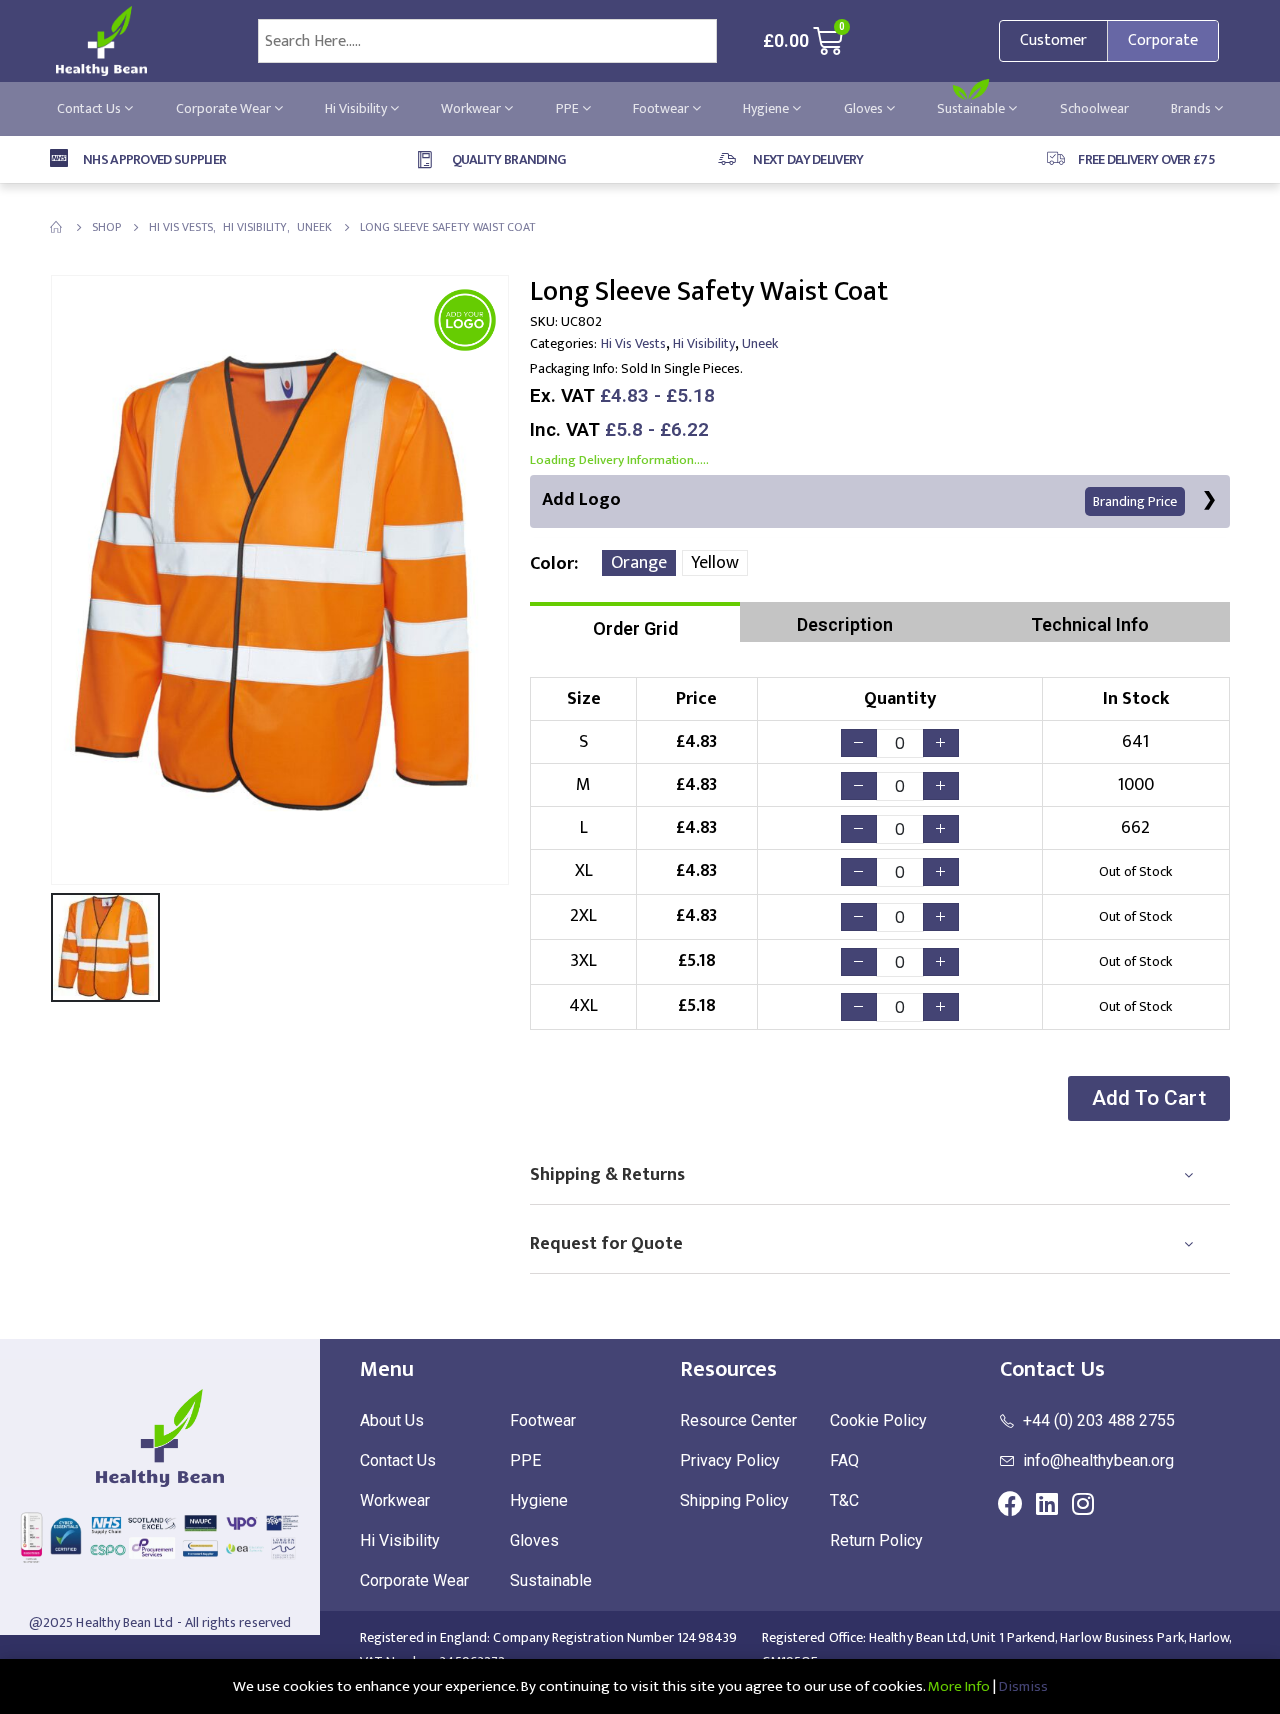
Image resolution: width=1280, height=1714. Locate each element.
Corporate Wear (225, 108)
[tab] (635, 622)
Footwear (662, 108)
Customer (1053, 40)
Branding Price (1135, 501)
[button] (1149, 1098)
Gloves (865, 108)
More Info (959, 1686)
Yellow (715, 563)
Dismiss (1023, 1686)
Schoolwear (1094, 108)
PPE (569, 108)
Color (552, 564)
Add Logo (859, 500)
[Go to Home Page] (57, 227)
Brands (1192, 108)
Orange (639, 563)
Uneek (760, 343)
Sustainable (972, 108)
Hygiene (767, 108)
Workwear (472, 108)
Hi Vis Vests (633, 343)
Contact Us (90, 108)
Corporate (1163, 40)
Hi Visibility (357, 108)
